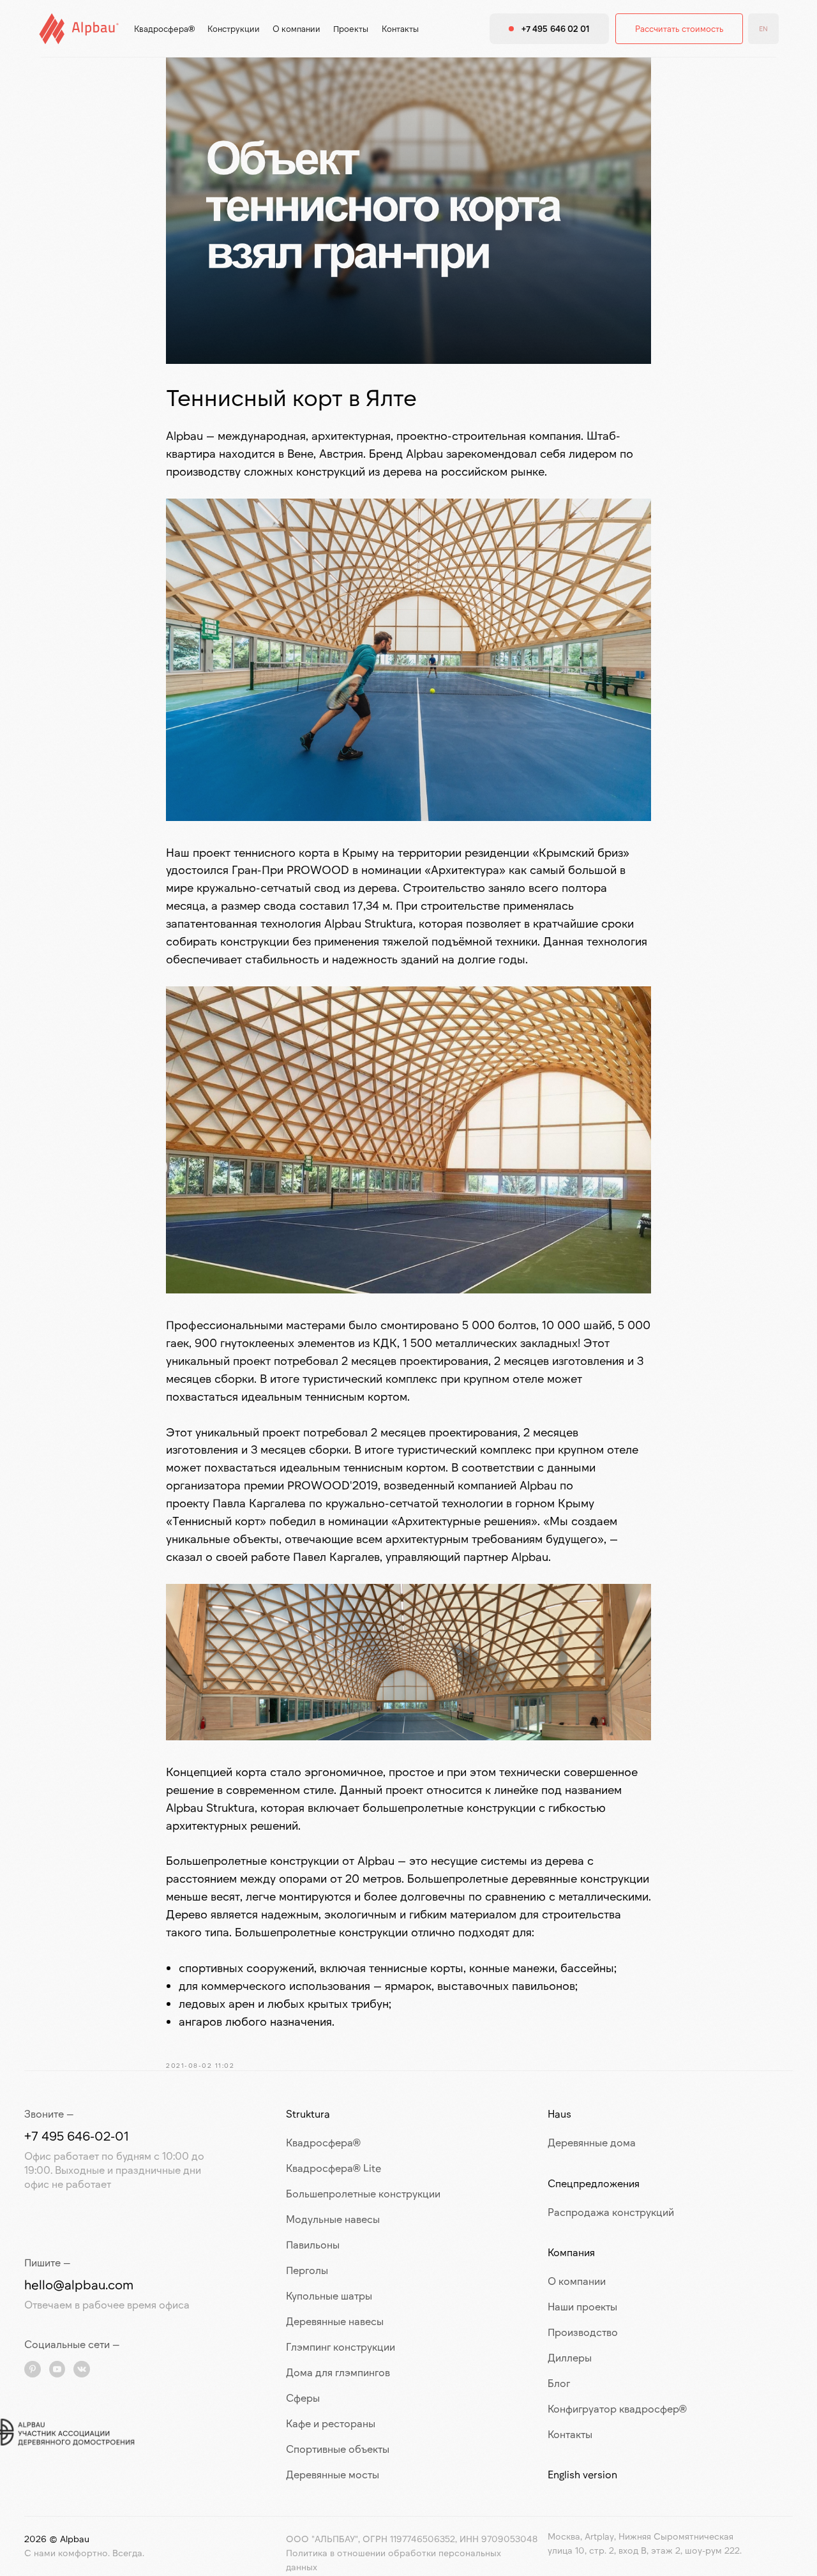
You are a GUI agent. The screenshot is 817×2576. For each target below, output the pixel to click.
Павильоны (313, 2244)
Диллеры (570, 2357)
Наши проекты (582, 2306)
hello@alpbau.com (79, 2284)
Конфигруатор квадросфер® (617, 2408)
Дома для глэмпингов (338, 2372)
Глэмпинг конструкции (341, 2346)
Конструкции (234, 29)
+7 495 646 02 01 (556, 29)
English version (582, 2474)
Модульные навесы (333, 2219)
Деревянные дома (592, 2142)
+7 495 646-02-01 (77, 2135)
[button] (679, 29)
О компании (296, 29)
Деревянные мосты (333, 2474)
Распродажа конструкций (611, 2212)
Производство (583, 2332)
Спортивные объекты (338, 2449)
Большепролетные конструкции (363, 2193)
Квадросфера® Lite (334, 2168)
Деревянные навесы (335, 2321)
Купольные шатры (329, 2295)
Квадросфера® (323, 2142)
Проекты (351, 29)
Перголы (307, 2270)
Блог (559, 2383)
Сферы (303, 2398)
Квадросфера (161, 29)
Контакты (400, 29)
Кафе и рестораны (331, 2423)
